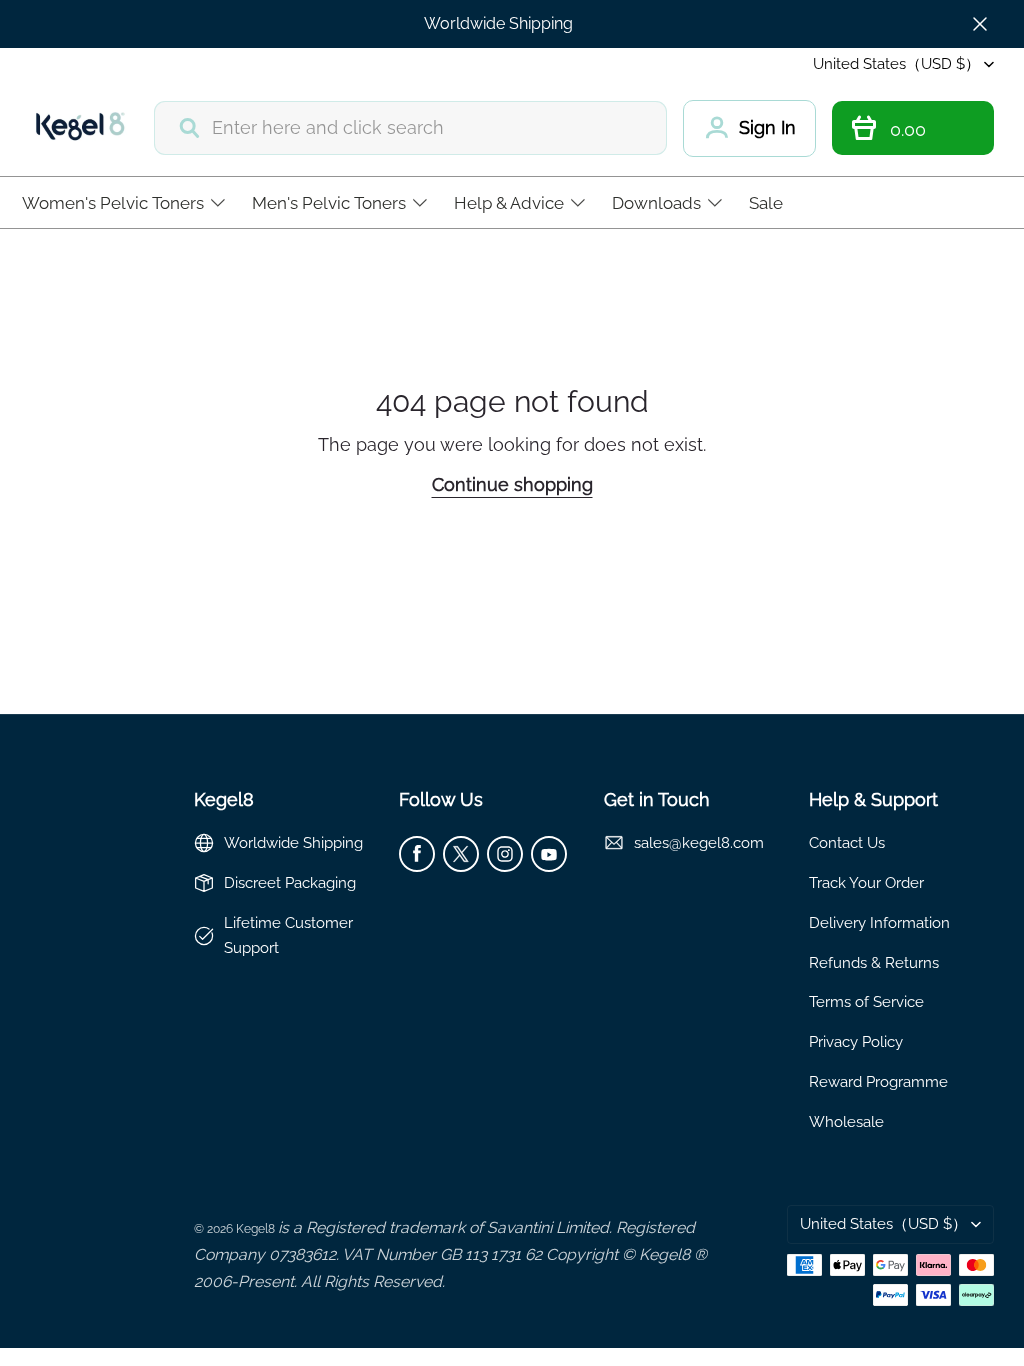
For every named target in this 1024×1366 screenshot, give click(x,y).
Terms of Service (866, 1001)
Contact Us (847, 842)
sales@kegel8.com (699, 842)
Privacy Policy (856, 1041)
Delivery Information (879, 922)
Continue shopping (512, 484)
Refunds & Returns (874, 962)
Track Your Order (866, 882)
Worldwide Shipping (498, 23)
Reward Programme (878, 1081)
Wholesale (846, 1121)
